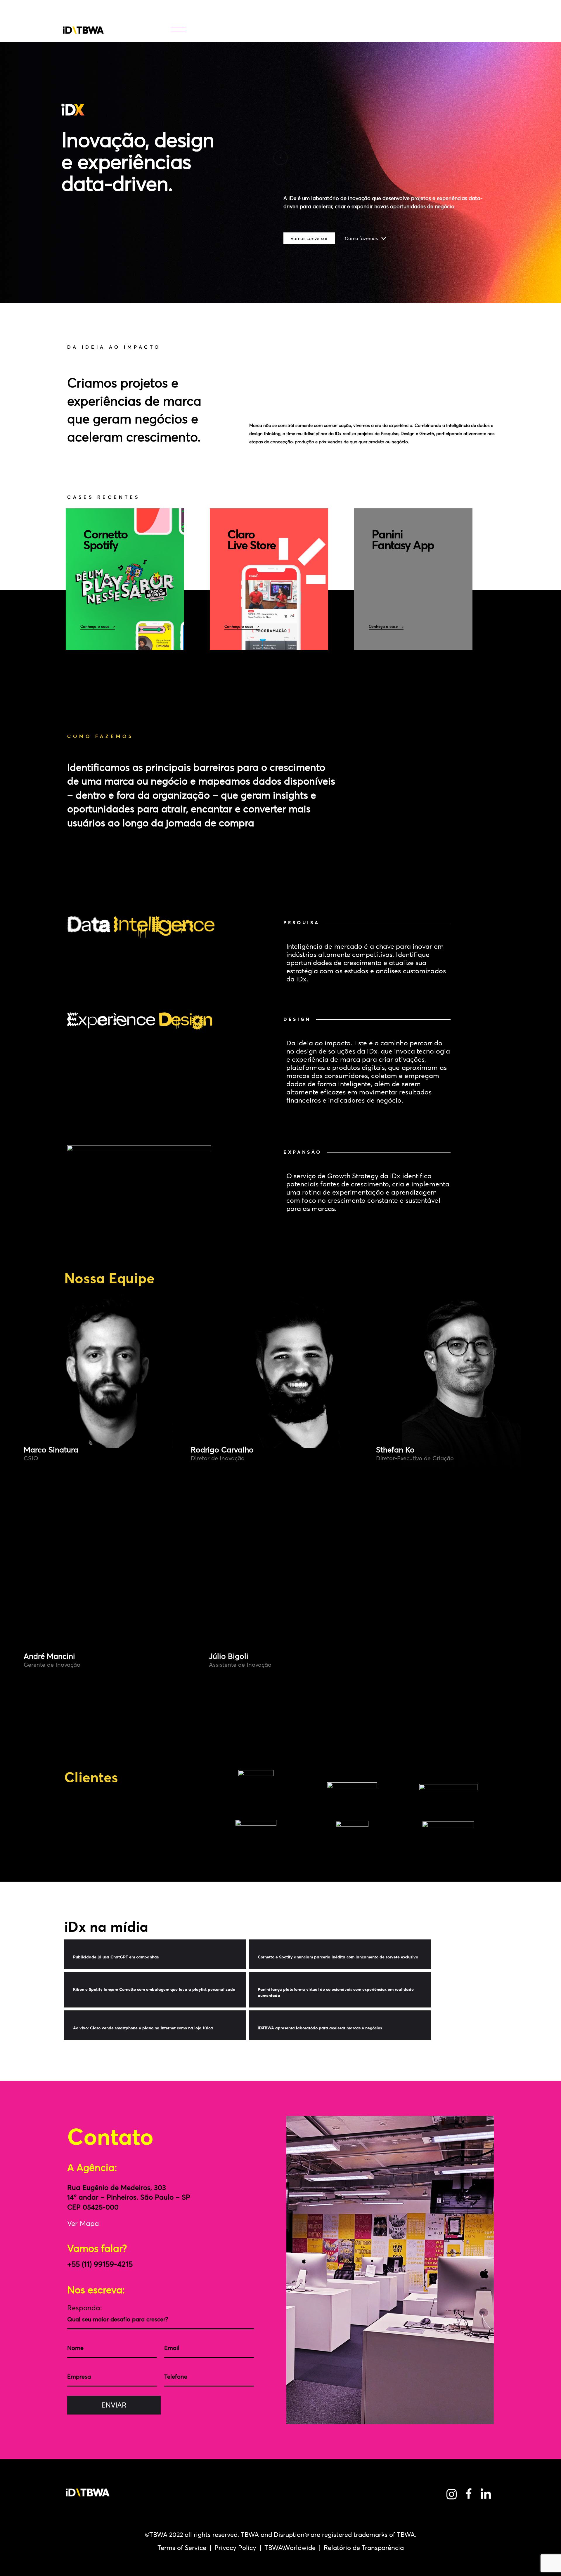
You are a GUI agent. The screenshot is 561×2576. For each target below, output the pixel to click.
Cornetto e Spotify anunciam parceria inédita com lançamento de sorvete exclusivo (338, 1957)
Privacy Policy (235, 2548)
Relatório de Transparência (364, 2548)
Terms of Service (182, 2548)
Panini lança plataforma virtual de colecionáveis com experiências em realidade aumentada (336, 1992)
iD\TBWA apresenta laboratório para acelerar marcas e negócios (320, 2028)
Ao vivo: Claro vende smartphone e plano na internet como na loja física (143, 2028)
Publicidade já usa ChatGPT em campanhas (116, 1957)
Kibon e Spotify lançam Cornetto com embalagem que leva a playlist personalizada (154, 1989)
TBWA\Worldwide (290, 2548)
